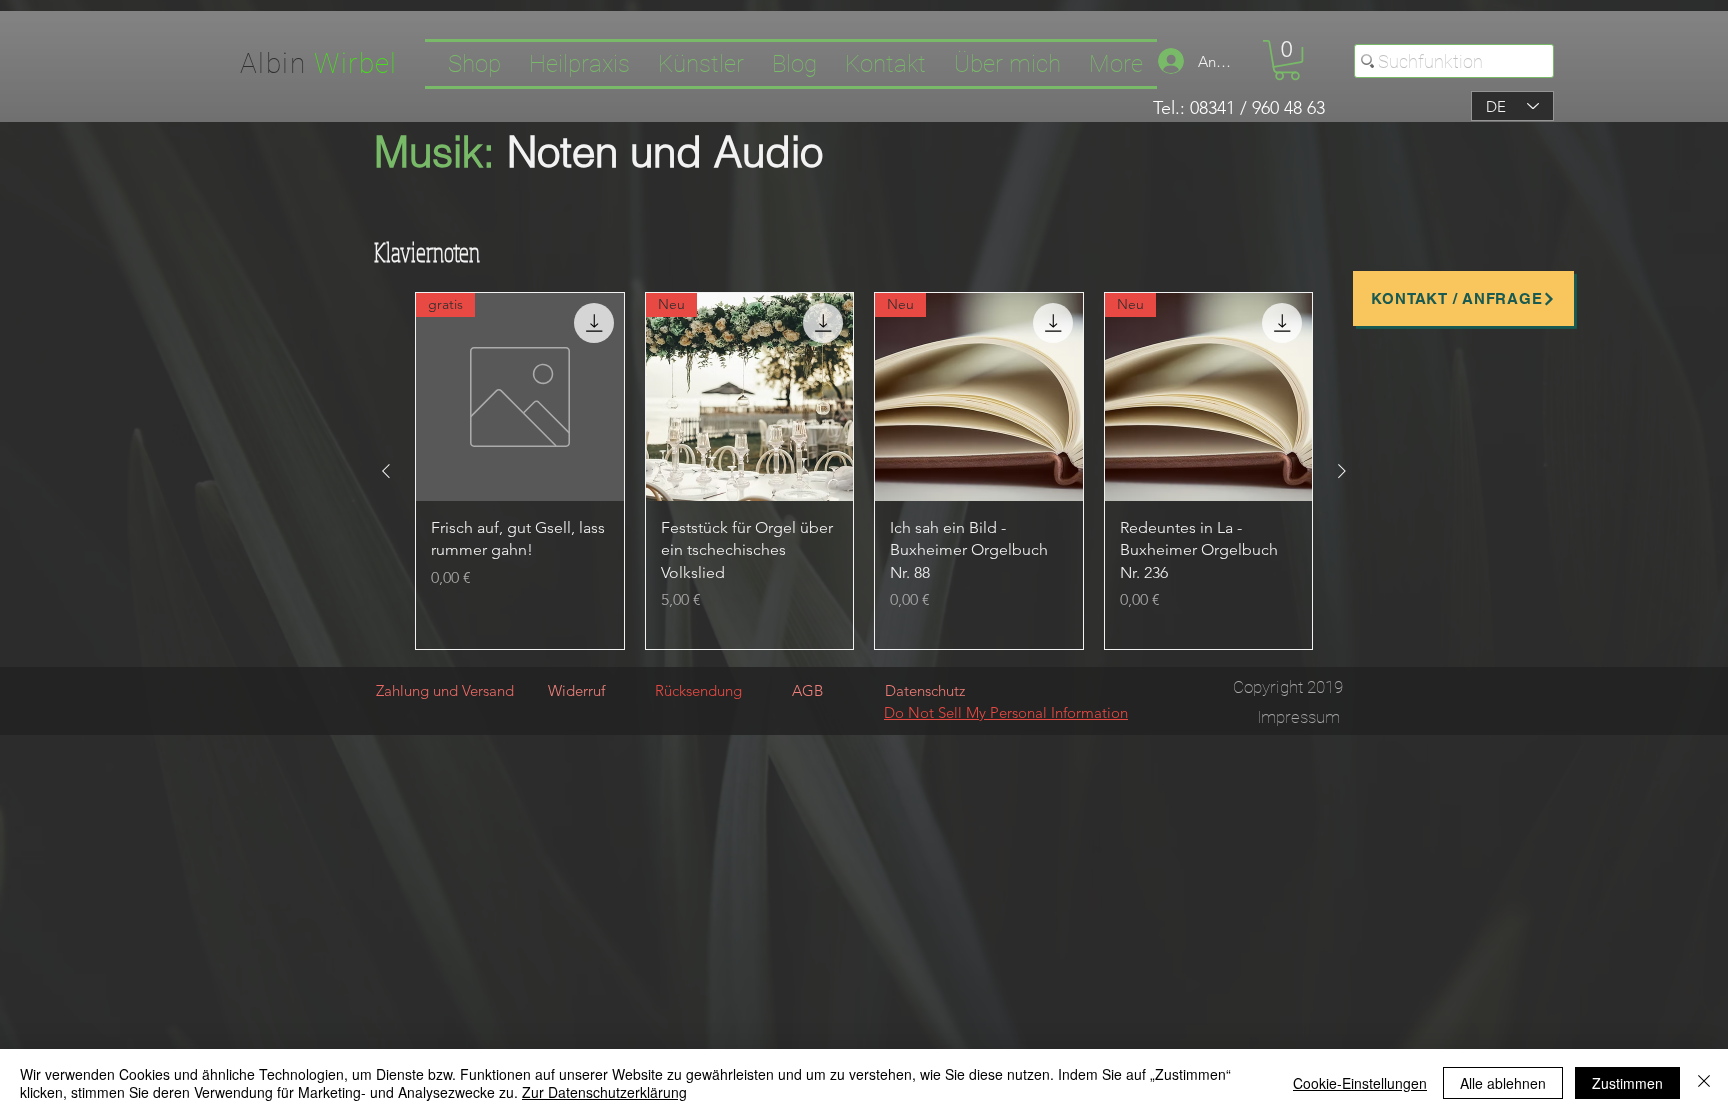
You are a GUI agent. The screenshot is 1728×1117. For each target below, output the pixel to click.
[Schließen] (1704, 1083)
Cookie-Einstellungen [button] (1360, 1083)
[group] (864, 471)
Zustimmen (1627, 1083)
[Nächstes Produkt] (1342, 471)
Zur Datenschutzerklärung (604, 1092)
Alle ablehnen (1503, 1083)
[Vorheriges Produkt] (386, 471)
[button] (1287, 60)
